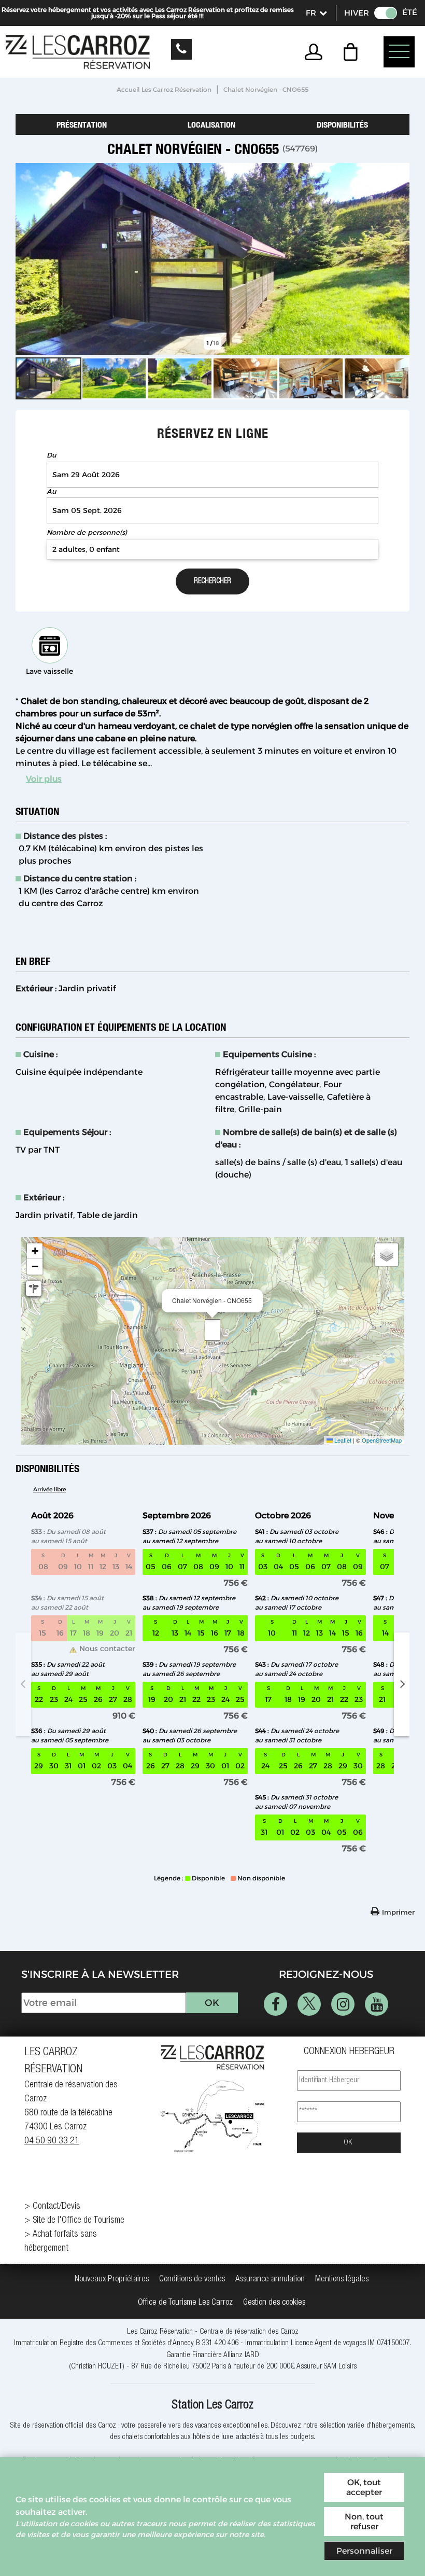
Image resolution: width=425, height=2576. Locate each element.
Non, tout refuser (364, 2522)
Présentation (82, 124)
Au (51, 491)
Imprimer (398, 1912)
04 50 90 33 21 (52, 2141)
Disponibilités (342, 124)
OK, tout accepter (364, 2487)
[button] (353, 52)
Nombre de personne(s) (87, 532)
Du (51, 455)
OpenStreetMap (382, 1440)
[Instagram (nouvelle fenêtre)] (343, 2004)
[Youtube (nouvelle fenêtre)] (377, 2004)
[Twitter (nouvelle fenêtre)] (309, 2004)
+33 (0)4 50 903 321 (181, 49)
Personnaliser (364, 2551)
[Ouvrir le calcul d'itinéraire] (34, 1289)
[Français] (316, 13)
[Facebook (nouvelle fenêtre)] (275, 2004)
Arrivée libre (49, 1489)
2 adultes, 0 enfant (86, 549)
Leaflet (342, 1440)
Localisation (211, 124)
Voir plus (44, 779)
